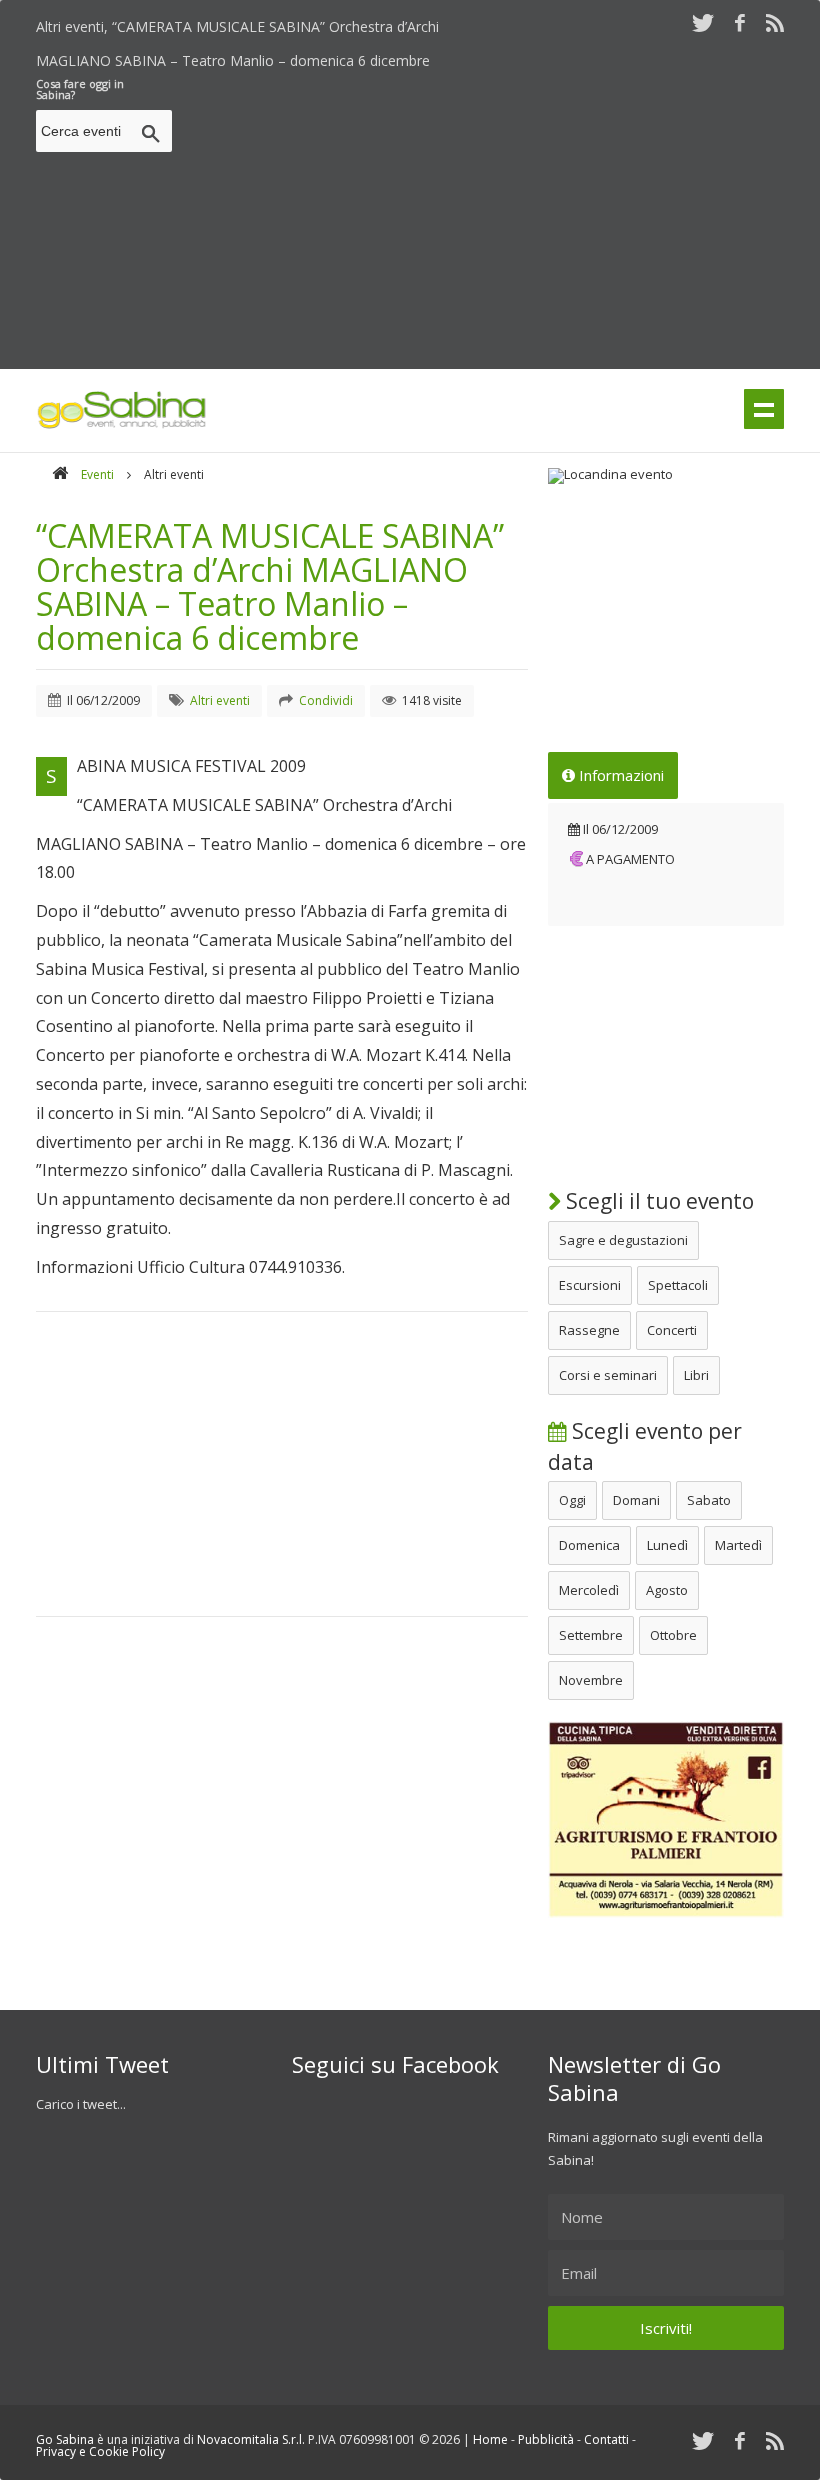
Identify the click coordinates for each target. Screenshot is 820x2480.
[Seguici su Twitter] (703, 22)
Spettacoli (678, 1285)
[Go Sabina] (60, 474)
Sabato (709, 1500)
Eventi (97, 474)
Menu (764, 409)
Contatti (606, 2439)
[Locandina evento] (666, 476)
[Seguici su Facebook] (740, 22)
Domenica (589, 1545)
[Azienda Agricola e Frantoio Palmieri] (666, 1913)
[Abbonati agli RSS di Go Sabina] (775, 22)
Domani (636, 1500)
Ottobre (673, 1635)
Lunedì (667, 1545)
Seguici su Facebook (395, 2064)
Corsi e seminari (608, 1375)
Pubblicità (546, 2439)
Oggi (572, 1500)
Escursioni (590, 1285)
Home (490, 2439)
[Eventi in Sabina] (122, 425)
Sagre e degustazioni (623, 1240)
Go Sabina (65, 2439)
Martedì (738, 1545)
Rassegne (589, 1330)
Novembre (591, 1680)
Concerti (672, 1330)
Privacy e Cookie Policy (100, 2451)
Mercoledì (589, 1590)
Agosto (667, 1590)
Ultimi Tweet (102, 2064)
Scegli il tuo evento (657, 1201)
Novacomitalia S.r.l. (251, 2439)
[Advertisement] (500, 218)
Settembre (591, 1635)
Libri (696, 1375)
